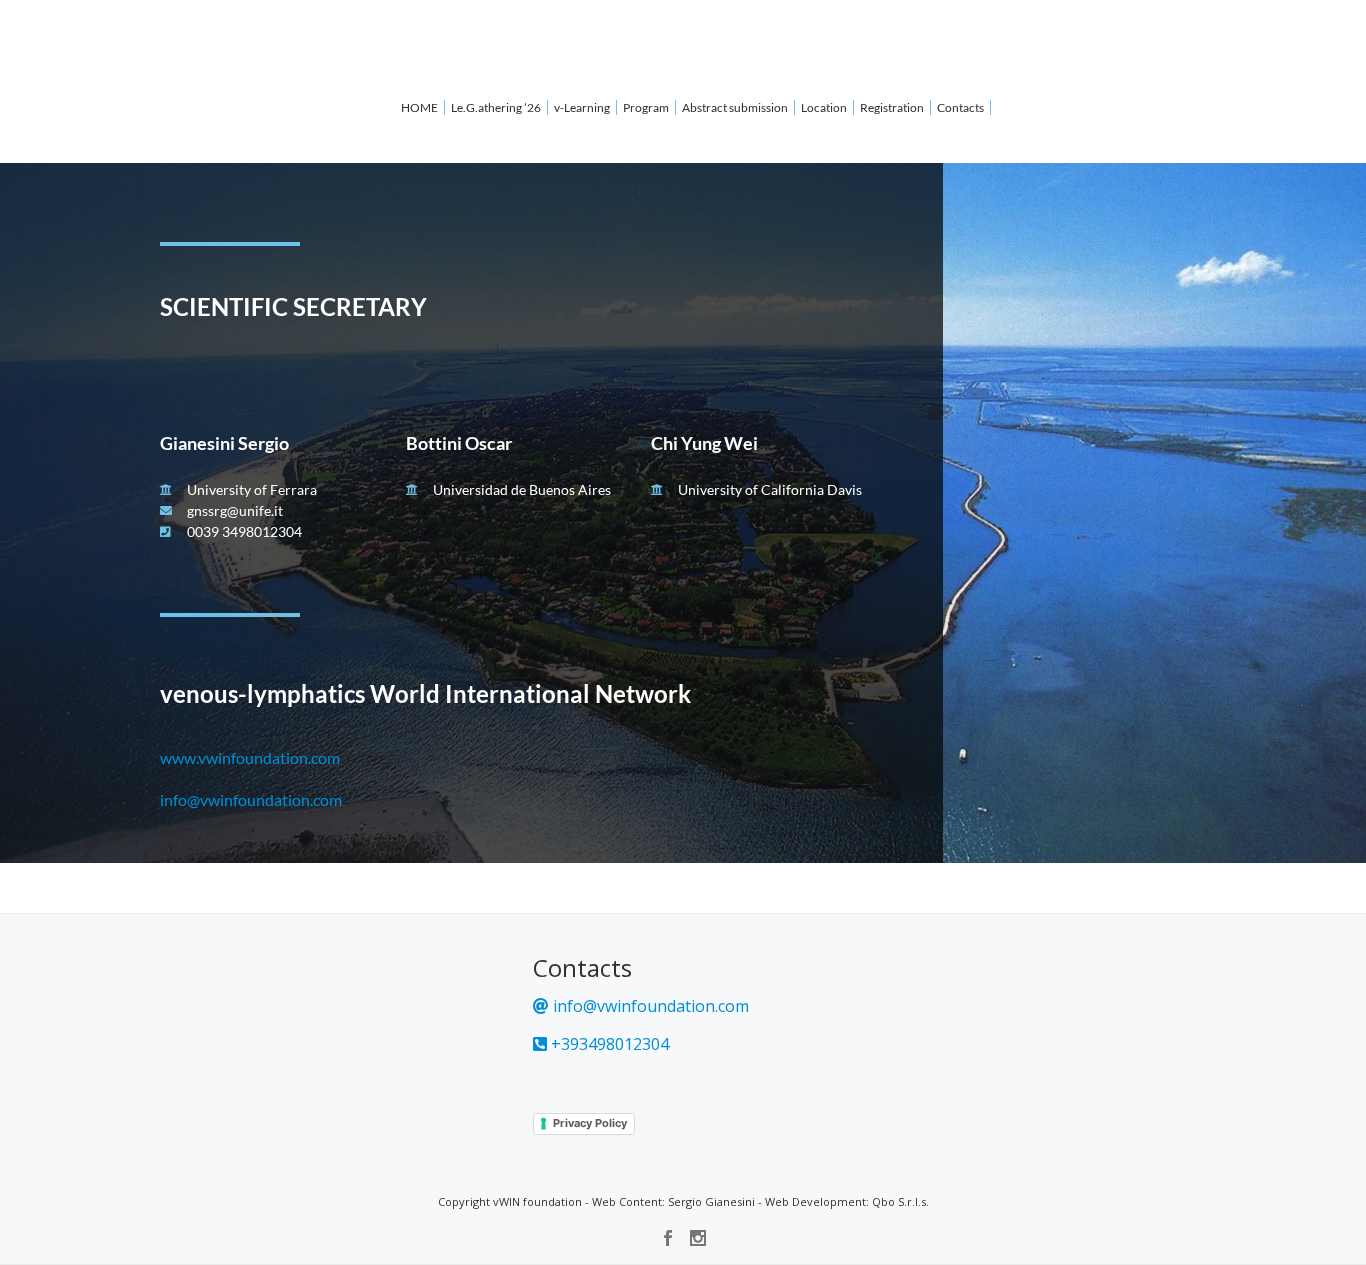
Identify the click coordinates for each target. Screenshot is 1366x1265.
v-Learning (582, 107)
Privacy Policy (590, 1123)
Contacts (960, 107)
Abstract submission (735, 107)
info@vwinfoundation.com (251, 799)
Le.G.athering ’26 (496, 107)
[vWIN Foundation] (68, 35)
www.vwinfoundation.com (250, 757)
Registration (892, 107)
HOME (419, 107)
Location (824, 107)
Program (646, 107)
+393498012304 (608, 1044)
